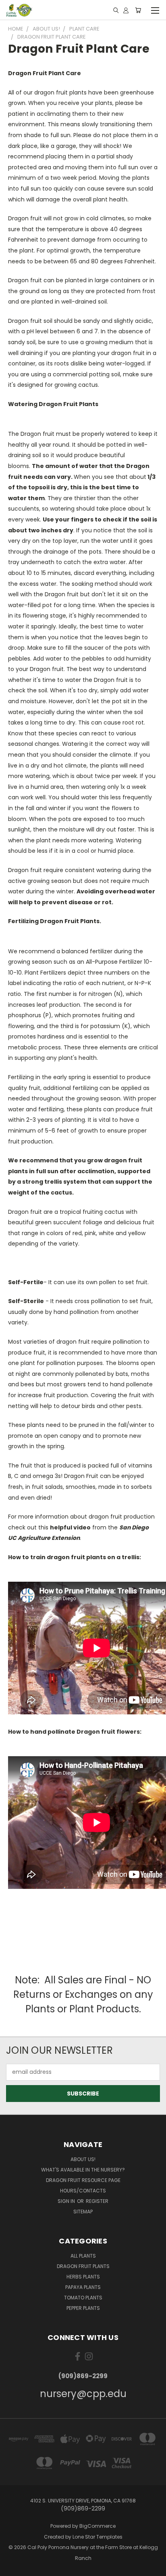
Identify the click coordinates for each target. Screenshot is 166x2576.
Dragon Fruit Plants (83, 2266)
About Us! (83, 2159)
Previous (12, 2568)
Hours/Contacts (83, 2191)
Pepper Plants (83, 2308)
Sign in (67, 2201)
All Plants (83, 2256)
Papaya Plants (83, 2287)
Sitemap (83, 2212)
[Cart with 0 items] (138, 10)
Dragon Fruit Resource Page (83, 2180)
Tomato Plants (83, 2298)
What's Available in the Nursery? (83, 2170)
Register (97, 2201)
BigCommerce (98, 2526)
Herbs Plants (83, 2277)
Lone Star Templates (98, 2537)
